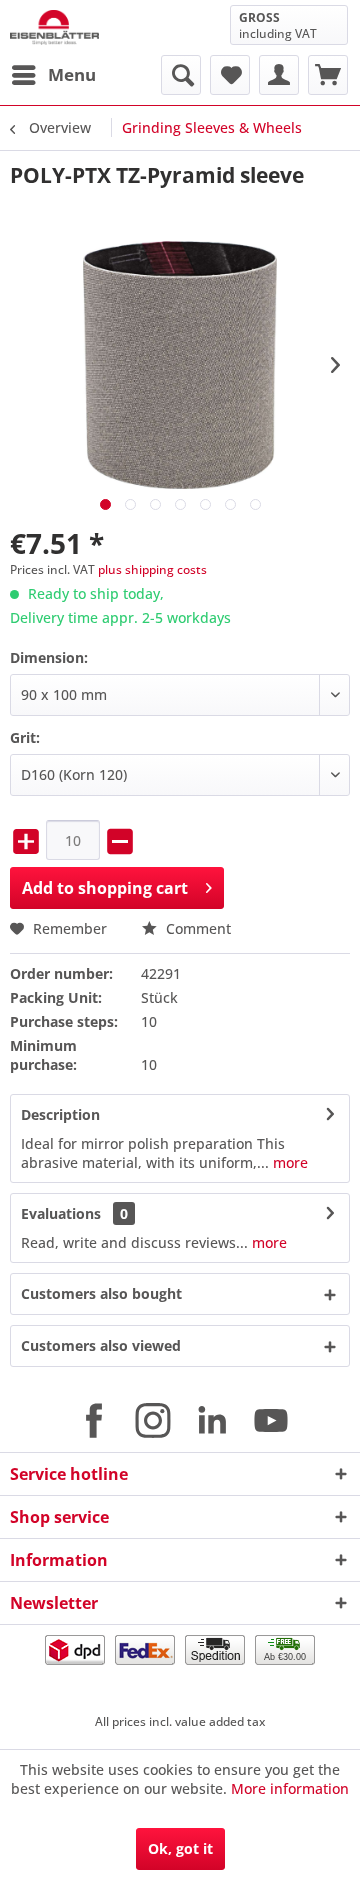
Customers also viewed (101, 1345)
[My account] (279, 75)
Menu (72, 74)
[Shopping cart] (328, 75)
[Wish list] (230, 75)
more (288, 1162)
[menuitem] (53, 75)
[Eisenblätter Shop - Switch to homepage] (54, 27)
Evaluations (61, 1213)
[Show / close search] (181, 75)
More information (290, 1788)
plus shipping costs (152, 569)
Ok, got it (180, 1848)
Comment (196, 928)
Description (60, 1114)
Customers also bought (101, 1293)
